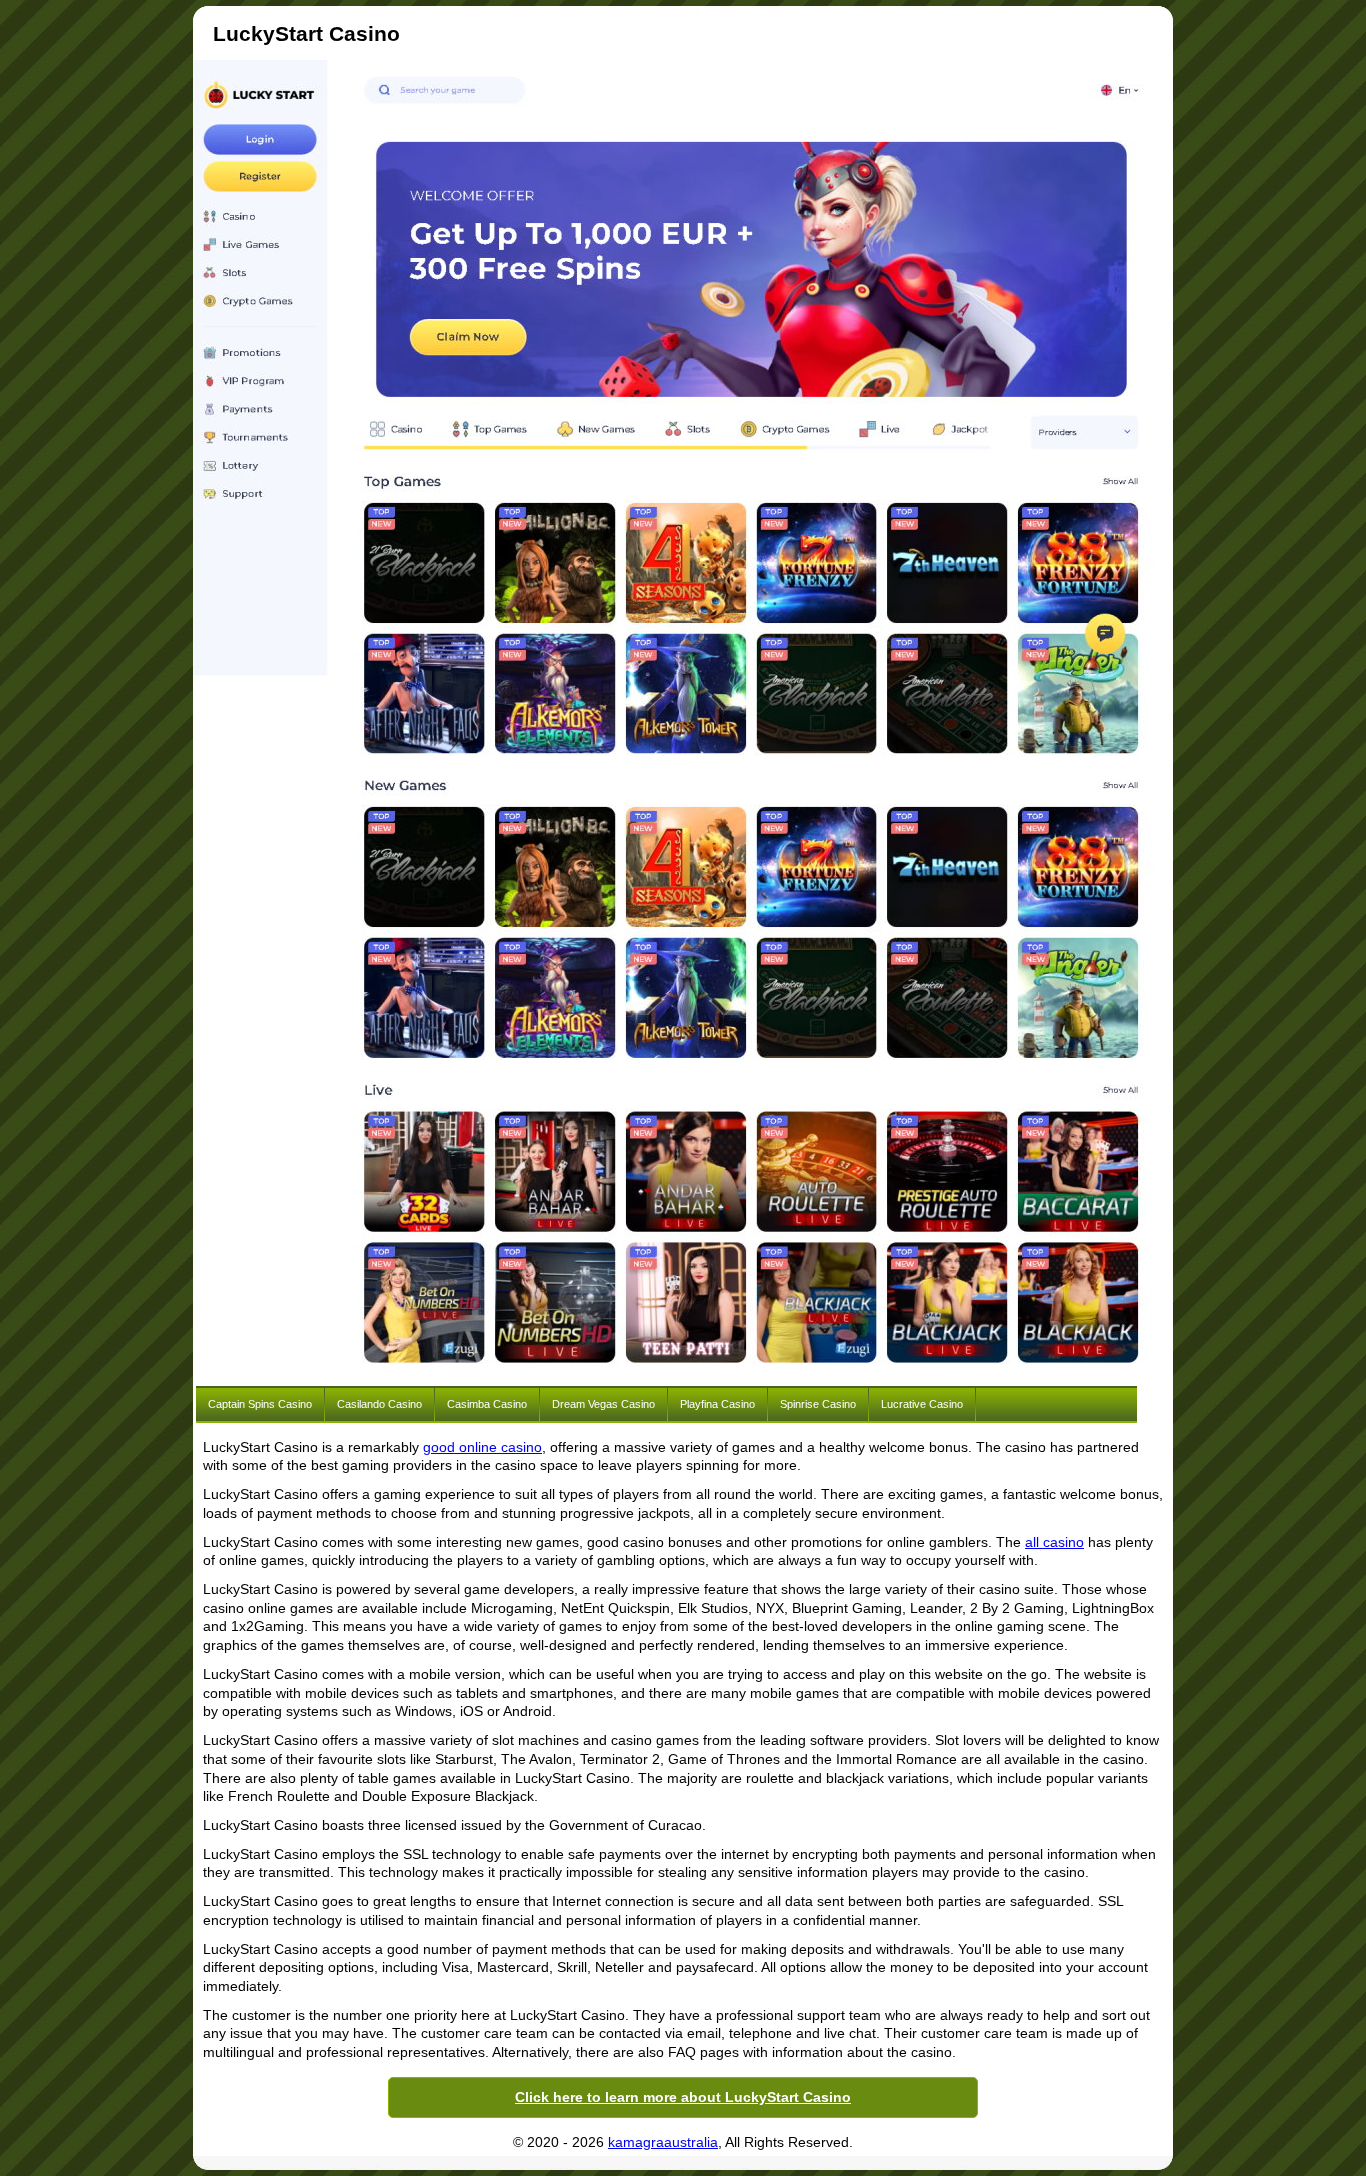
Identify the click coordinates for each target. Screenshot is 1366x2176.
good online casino (482, 1447)
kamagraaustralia (663, 2142)
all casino (1054, 1542)
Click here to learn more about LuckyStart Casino (683, 2097)
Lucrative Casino (922, 1404)
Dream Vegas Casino (603, 1404)
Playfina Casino (717, 1404)
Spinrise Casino (818, 1404)
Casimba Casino (487, 1404)
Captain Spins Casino (260, 1404)
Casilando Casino (379, 1404)
